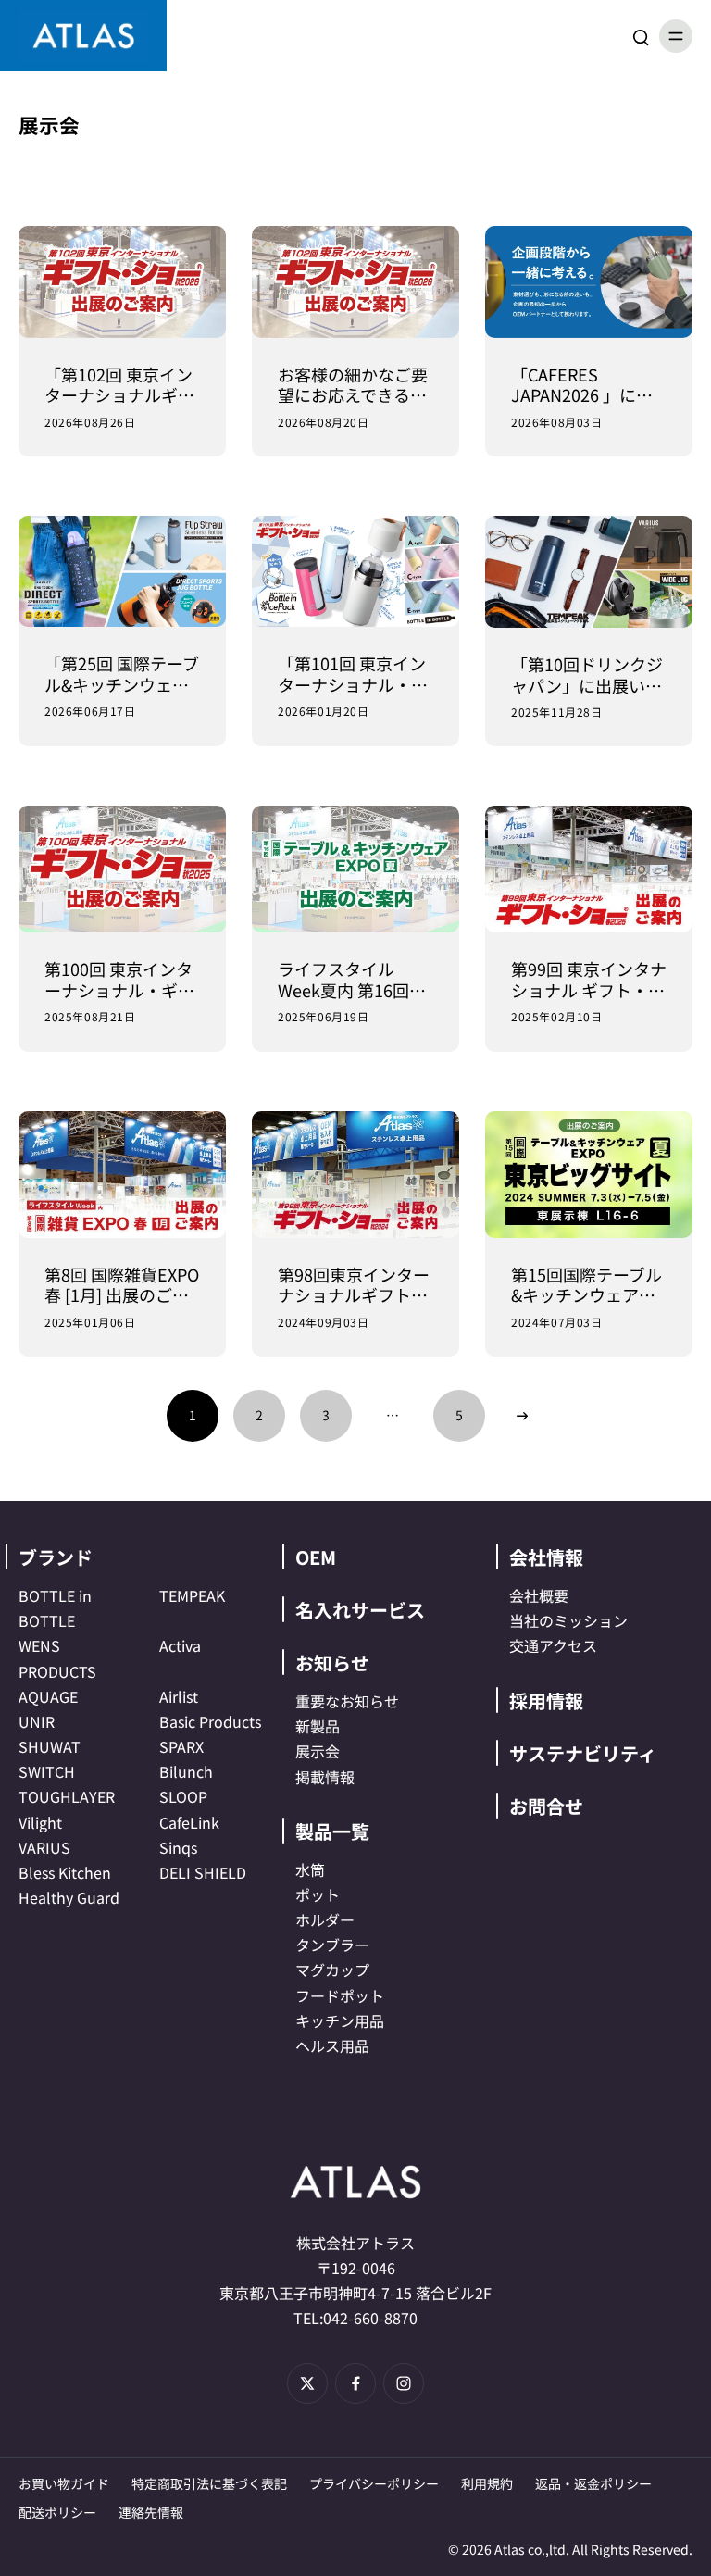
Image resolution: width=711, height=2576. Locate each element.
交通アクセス (553, 1645)
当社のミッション (568, 1620)
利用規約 (487, 2483)
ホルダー (325, 1919)
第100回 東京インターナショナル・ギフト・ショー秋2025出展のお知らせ (121, 979)
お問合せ (546, 1806)
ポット (318, 1894)
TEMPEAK (192, 1595)
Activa (180, 1645)
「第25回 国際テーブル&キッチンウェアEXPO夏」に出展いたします (122, 674)
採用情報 (546, 1701)
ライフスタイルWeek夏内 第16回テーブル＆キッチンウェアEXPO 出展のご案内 (352, 979)
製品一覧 (332, 1831)
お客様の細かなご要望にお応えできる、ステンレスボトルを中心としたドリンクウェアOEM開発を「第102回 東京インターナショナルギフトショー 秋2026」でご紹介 (353, 385)
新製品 (318, 1726)
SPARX (181, 1746)
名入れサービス (360, 1610)
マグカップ (332, 1970)
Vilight (40, 1822)
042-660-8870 (370, 2318)
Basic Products (210, 1721)
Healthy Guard (69, 1897)
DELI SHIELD (203, 1872)
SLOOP (183, 1796)
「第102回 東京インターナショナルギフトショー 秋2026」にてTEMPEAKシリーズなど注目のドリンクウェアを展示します (119, 385)
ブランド (56, 1557)
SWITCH (47, 1771)
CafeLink (189, 1822)
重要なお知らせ (347, 1701)
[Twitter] (307, 2383)
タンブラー (332, 1945)
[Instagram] (404, 2383)
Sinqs (178, 1847)
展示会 (318, 1751)
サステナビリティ (583, 1753)
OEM (316, 1557)
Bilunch (186, 1771)
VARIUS (44, 1847)
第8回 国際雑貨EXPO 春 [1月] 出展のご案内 (122, 1285)
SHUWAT (50, 1746)
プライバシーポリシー (374, 2483)
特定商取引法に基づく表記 (209, 2483)
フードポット (340, 1995)
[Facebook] (355, 2383)
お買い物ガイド (64, 2483)
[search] (641, 36)
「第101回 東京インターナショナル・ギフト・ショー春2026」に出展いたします (355, 674)
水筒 (310, 1869)
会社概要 (539, 1595)
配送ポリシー (57, 2512)
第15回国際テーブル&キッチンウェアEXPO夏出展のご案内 (586, 1285)
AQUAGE (48, 1696)
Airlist (179, 1696)
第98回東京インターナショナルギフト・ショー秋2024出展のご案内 (355, 1285)
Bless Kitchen (65, 1872)
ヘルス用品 (332, 2045)
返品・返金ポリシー (593, 2483)
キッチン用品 (340, 2020)
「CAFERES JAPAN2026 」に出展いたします (582, 385)
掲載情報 (325, 1777)
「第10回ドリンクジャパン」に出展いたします (587, 675)
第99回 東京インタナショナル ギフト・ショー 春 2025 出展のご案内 (589, 979)
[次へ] (522, 1416)
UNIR (37, 1721)
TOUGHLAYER (67, 1796)
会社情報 (546, 1557)
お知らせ (332, 1663)
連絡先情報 (151, 2512)
